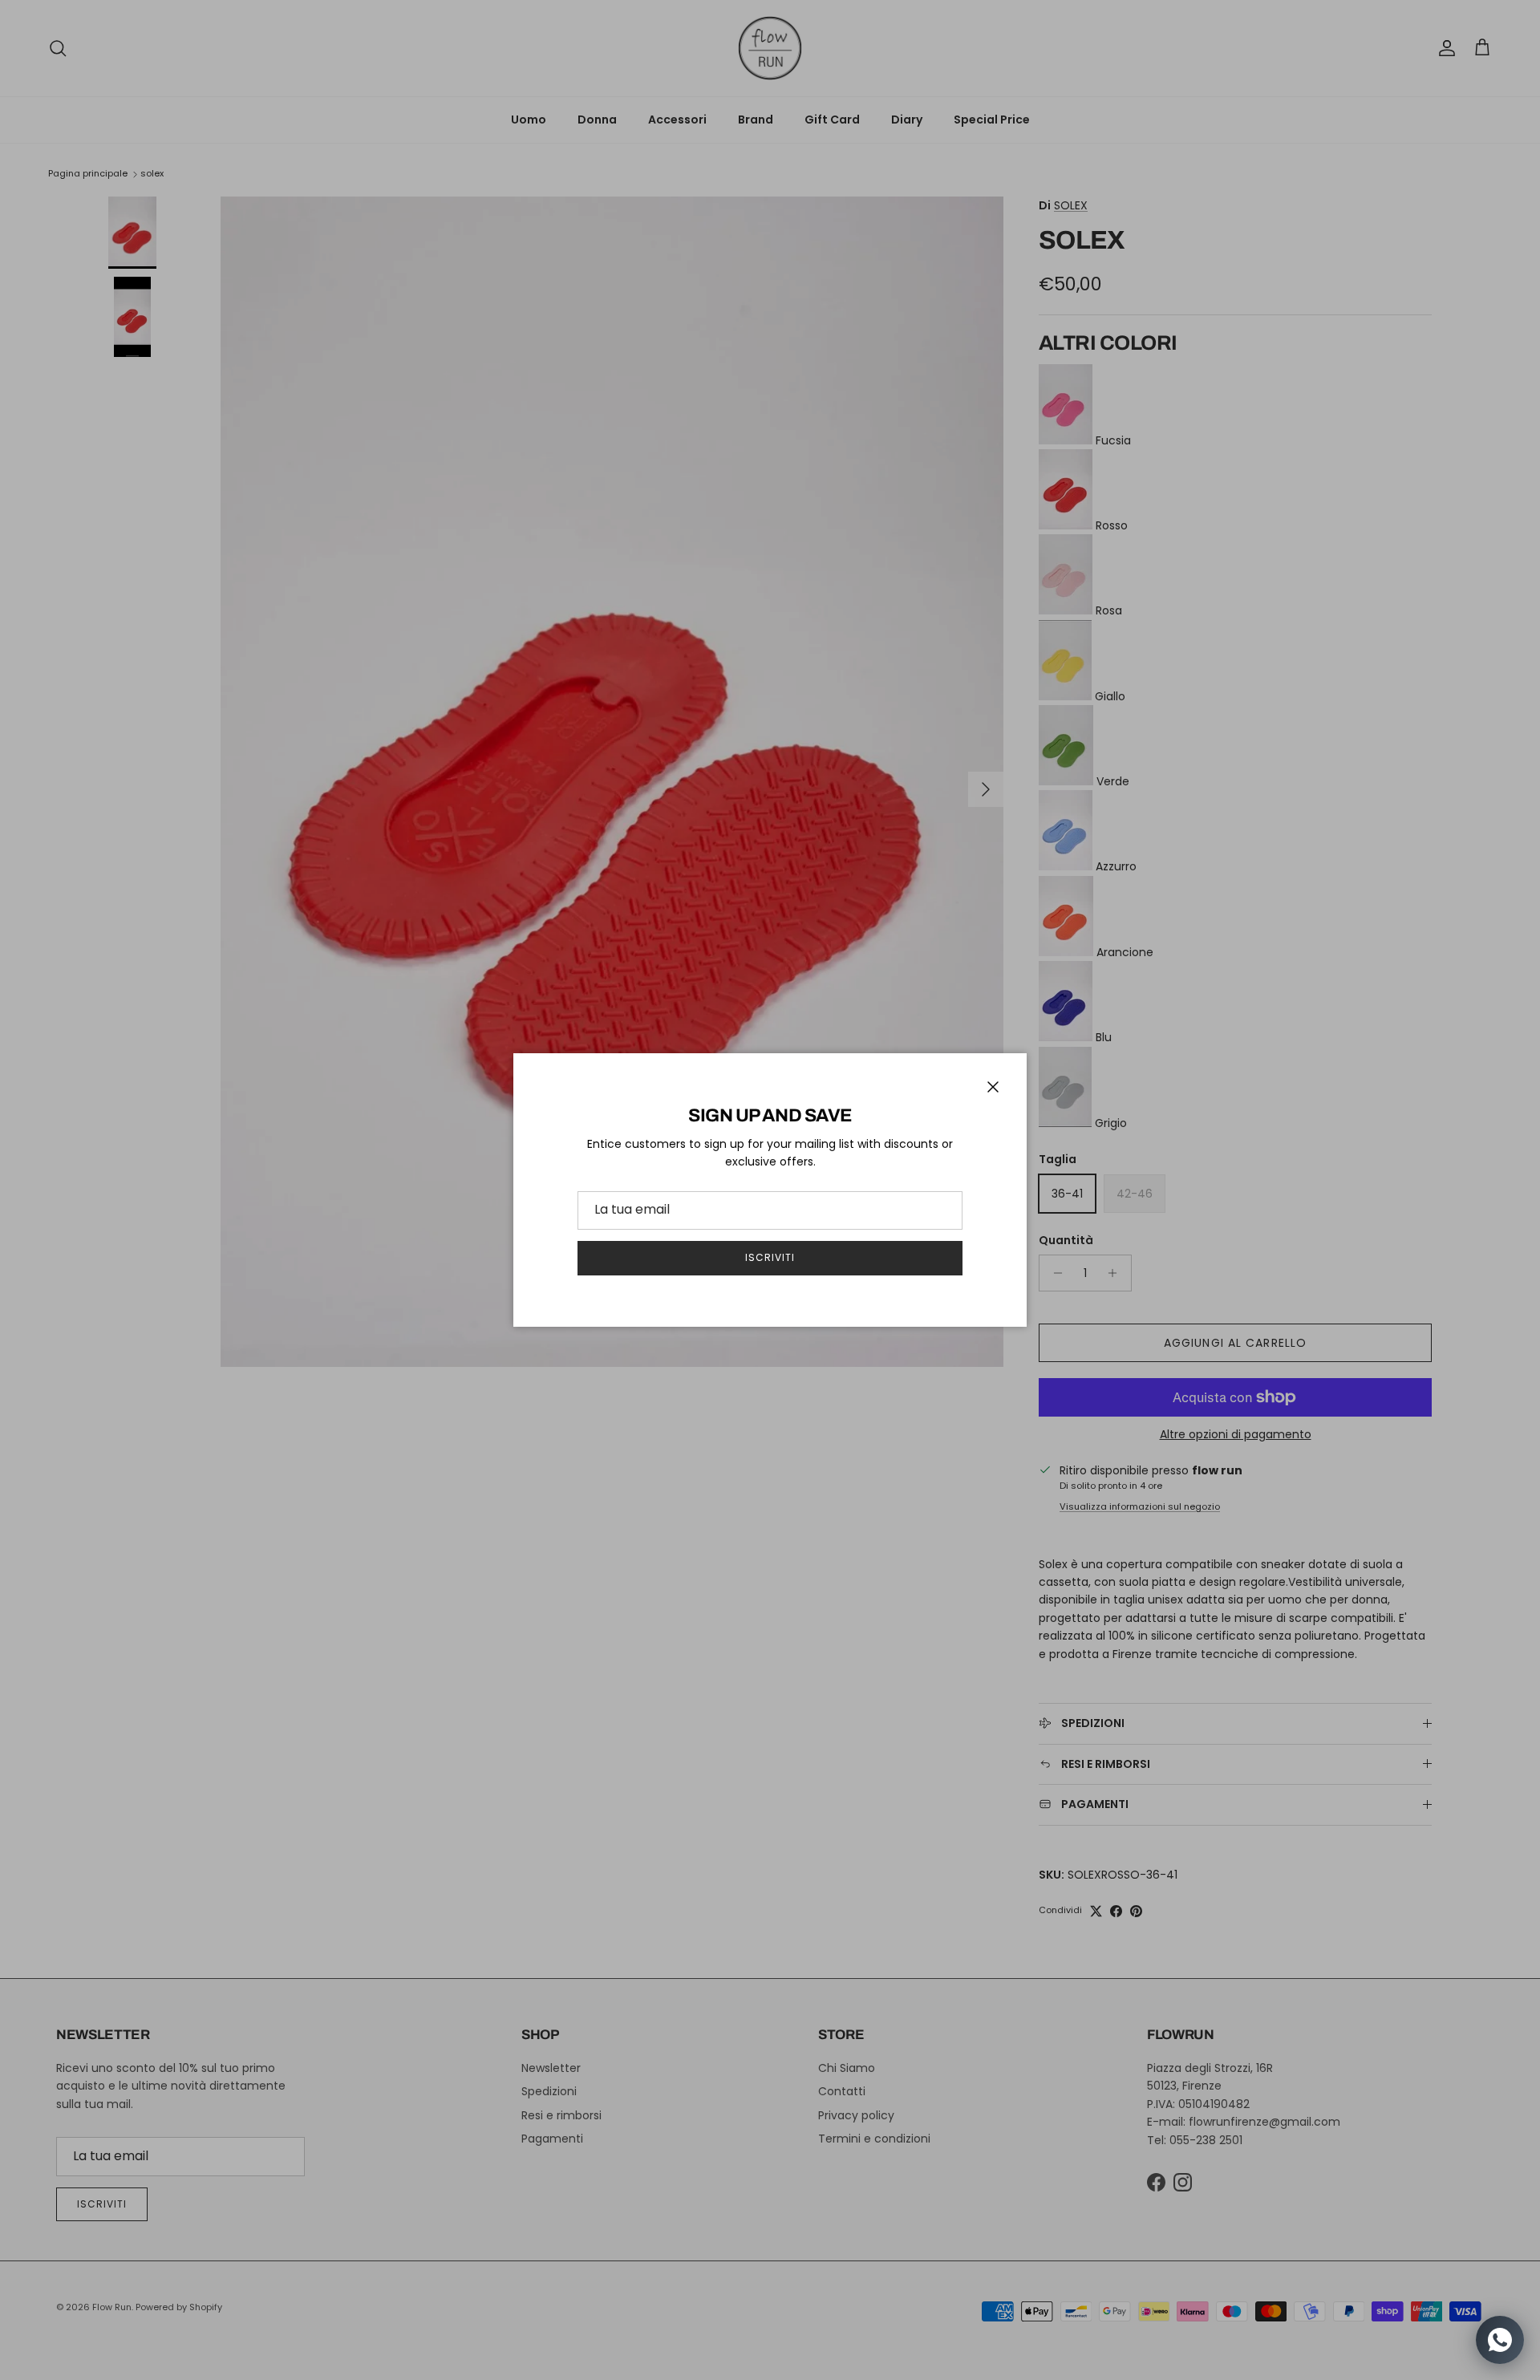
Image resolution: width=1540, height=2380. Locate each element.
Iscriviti (770, 1257)
